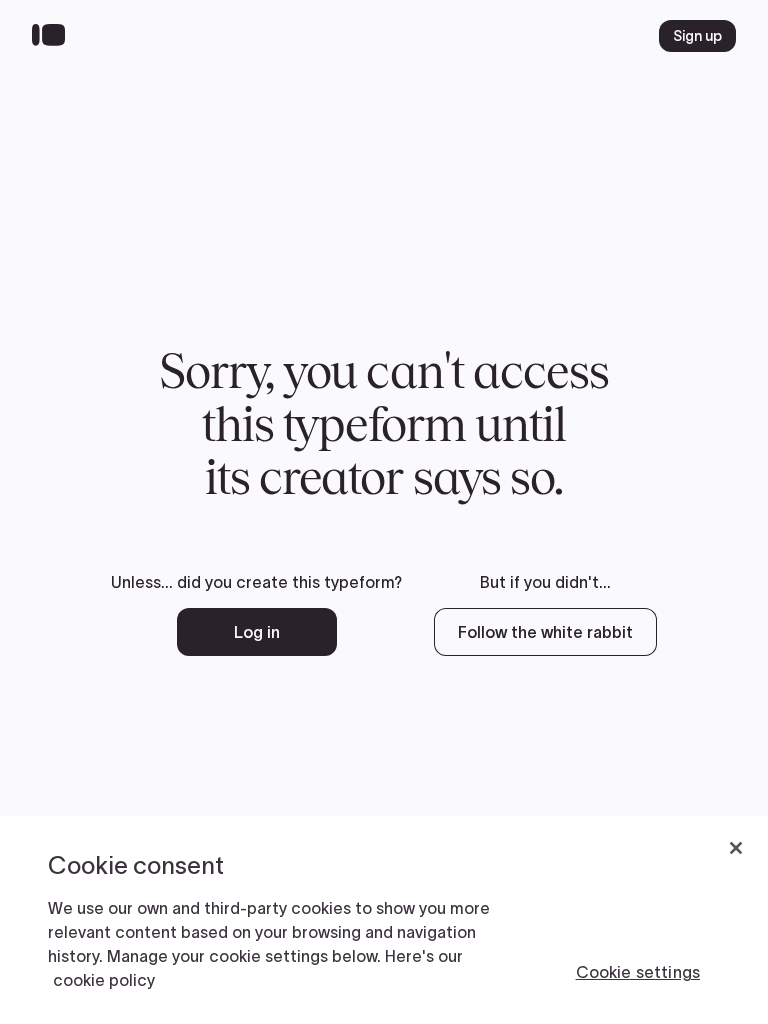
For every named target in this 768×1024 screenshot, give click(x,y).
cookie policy (104, 980)
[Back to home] (53, 36)
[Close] (736, 848)
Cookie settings (638, 972)
